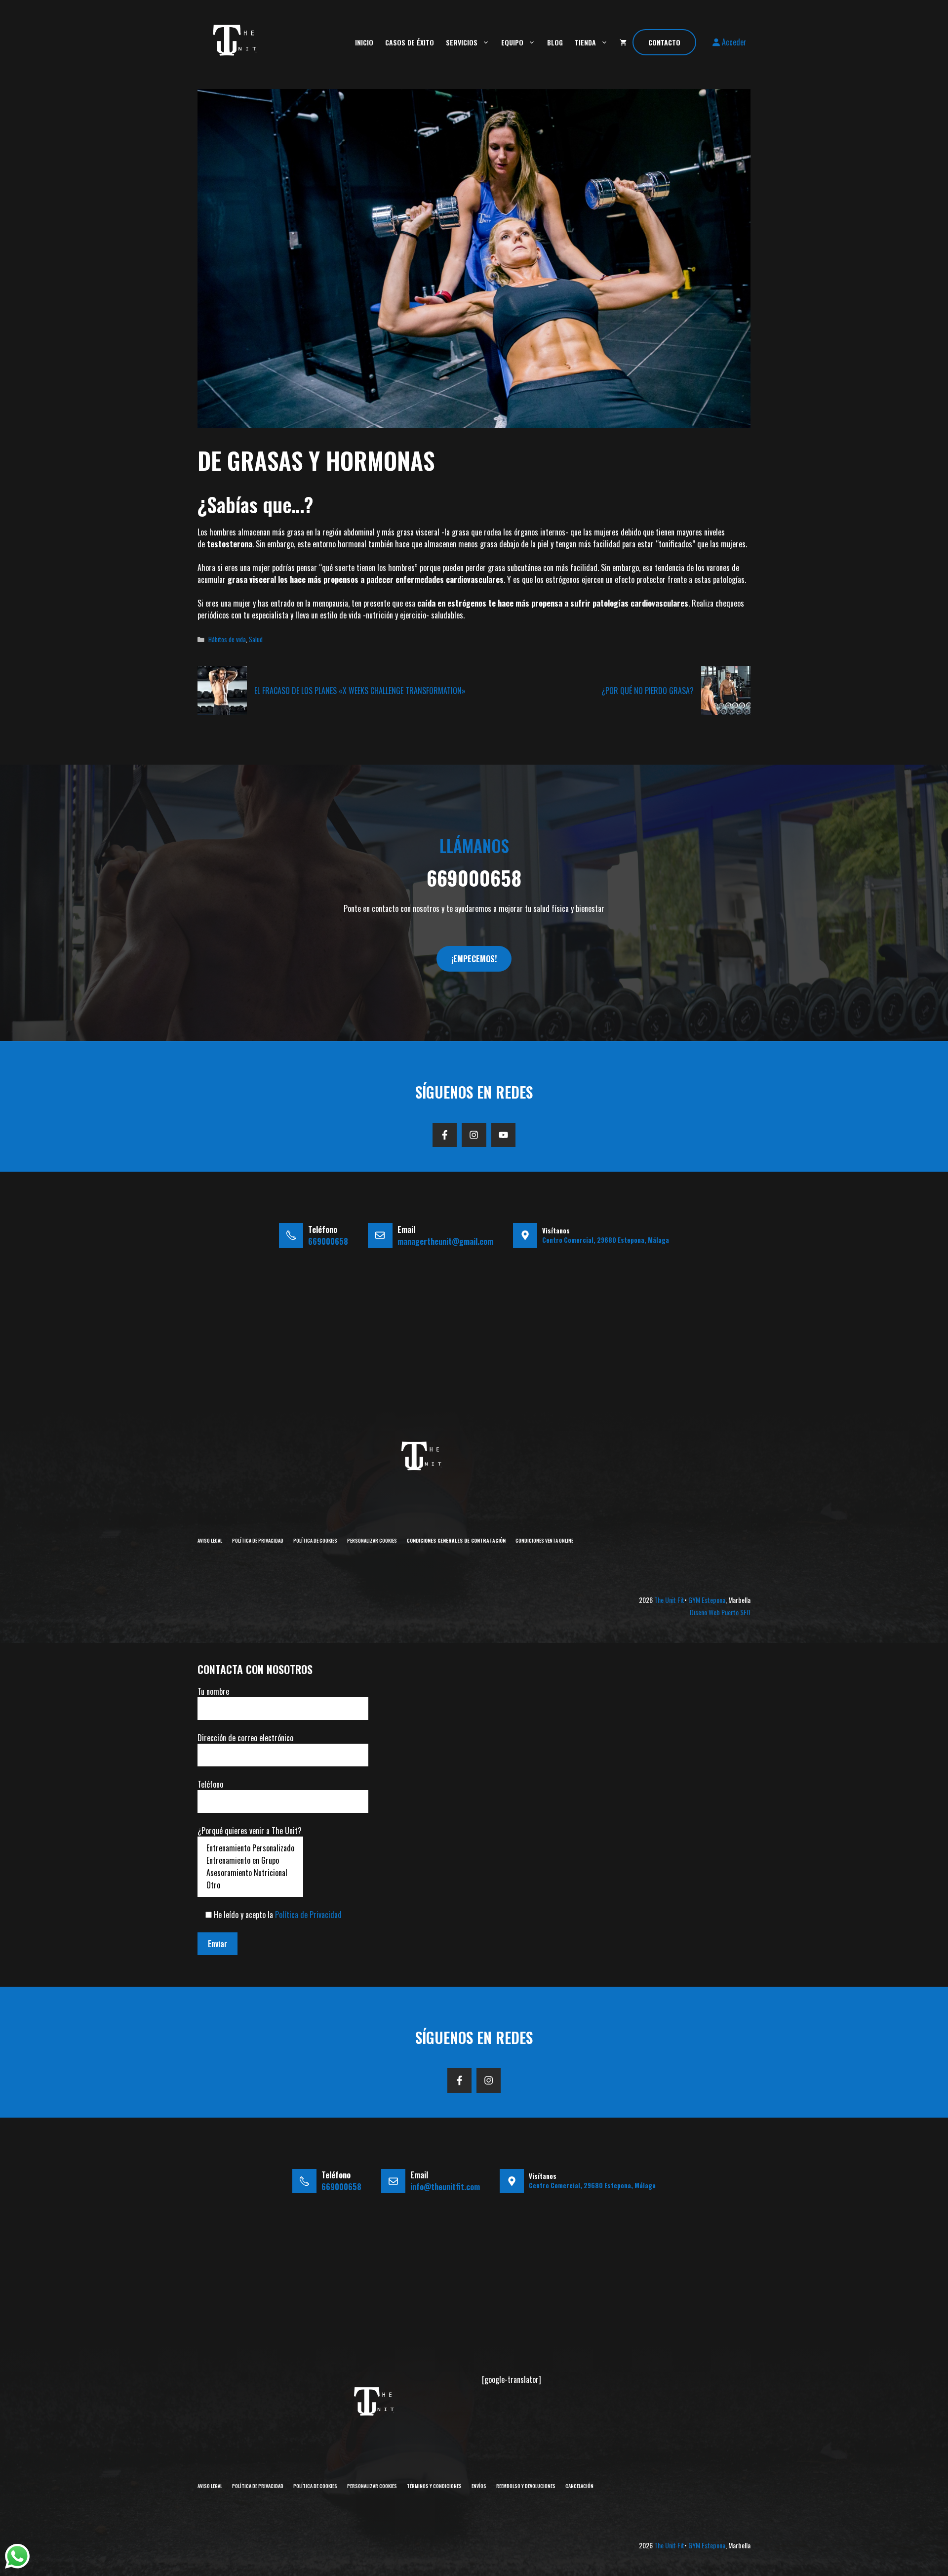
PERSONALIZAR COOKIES (372, 1540)
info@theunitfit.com (445, 2187)
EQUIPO (512, 42)
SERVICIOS (462, 42)
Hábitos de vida (227, 639)
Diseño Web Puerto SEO (720, 1612)
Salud (256, 639)
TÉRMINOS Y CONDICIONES (434, 2486)
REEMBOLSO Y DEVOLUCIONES (526, 2486)
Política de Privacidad (258, 1540)
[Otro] (250, 1885)
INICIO (364, 42)
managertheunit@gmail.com (445, 1241)
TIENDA (585, 42)
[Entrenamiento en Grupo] (250, 1860)
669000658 (474, 878)
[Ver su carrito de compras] (623, 42)
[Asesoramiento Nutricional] (250, 1873)
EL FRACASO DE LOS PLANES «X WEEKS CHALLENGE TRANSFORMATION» (360, 691)
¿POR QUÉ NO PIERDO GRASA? (648, 691)
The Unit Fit (669, 1600)
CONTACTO (664, 42)
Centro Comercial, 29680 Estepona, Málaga (606, 1240)
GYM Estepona (707, 1600)
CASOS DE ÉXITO (410, 42)
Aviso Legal (210, 1540)
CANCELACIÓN (579, 2486)
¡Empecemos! (474, 959)
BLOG (555, 42)
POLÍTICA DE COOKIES (315, 1540)
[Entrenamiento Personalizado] (250, 1848)
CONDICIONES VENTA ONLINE (544, 1540)
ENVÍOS (479, 2486)
